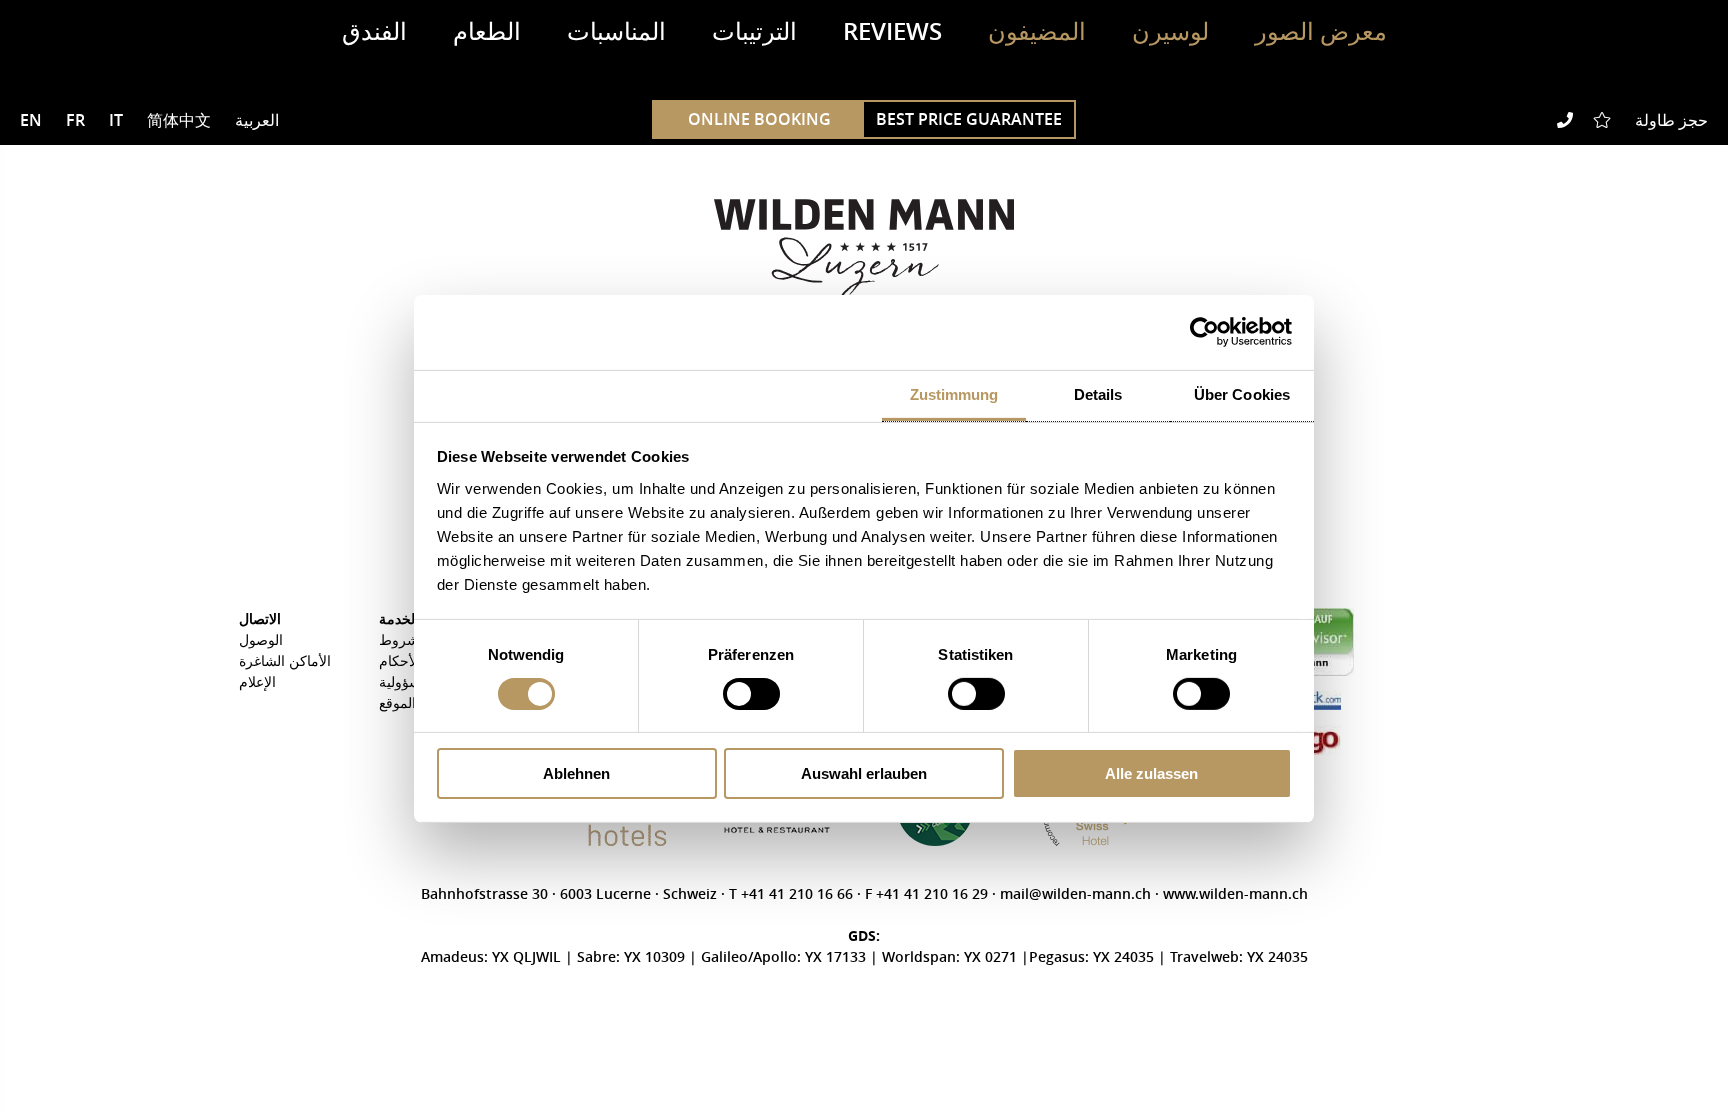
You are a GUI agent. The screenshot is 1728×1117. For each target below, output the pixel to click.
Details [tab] (1098, 393)
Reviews (892, 31)
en (31, 120)
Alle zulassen (1151, 773)
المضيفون (1037, 31)
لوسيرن (1170, 31)
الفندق (374, 31)
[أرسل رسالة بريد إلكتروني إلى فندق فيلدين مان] (1535, 120)
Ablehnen (576, 773)
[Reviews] (1604, 120)
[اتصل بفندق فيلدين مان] (1565, 120)
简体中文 (179, 120)
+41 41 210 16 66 (799, 893)
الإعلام (257, 681)
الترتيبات (754, 31)
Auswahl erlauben (864, 773)
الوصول (261, 639)
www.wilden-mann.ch (1235, 893)
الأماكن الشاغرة (285, 660)
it (116, 120)
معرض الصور (1321, 31)
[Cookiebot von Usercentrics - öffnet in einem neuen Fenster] (1204, 332)
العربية (257, 120)
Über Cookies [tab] (1242, 393)
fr (75, 120)
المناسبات (616, 31)
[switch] (751, 694)
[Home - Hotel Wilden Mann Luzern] (864, 252)
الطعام (487, 31)
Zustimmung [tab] (954, 393)
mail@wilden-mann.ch (1077, 893)
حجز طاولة (1671, 120)
